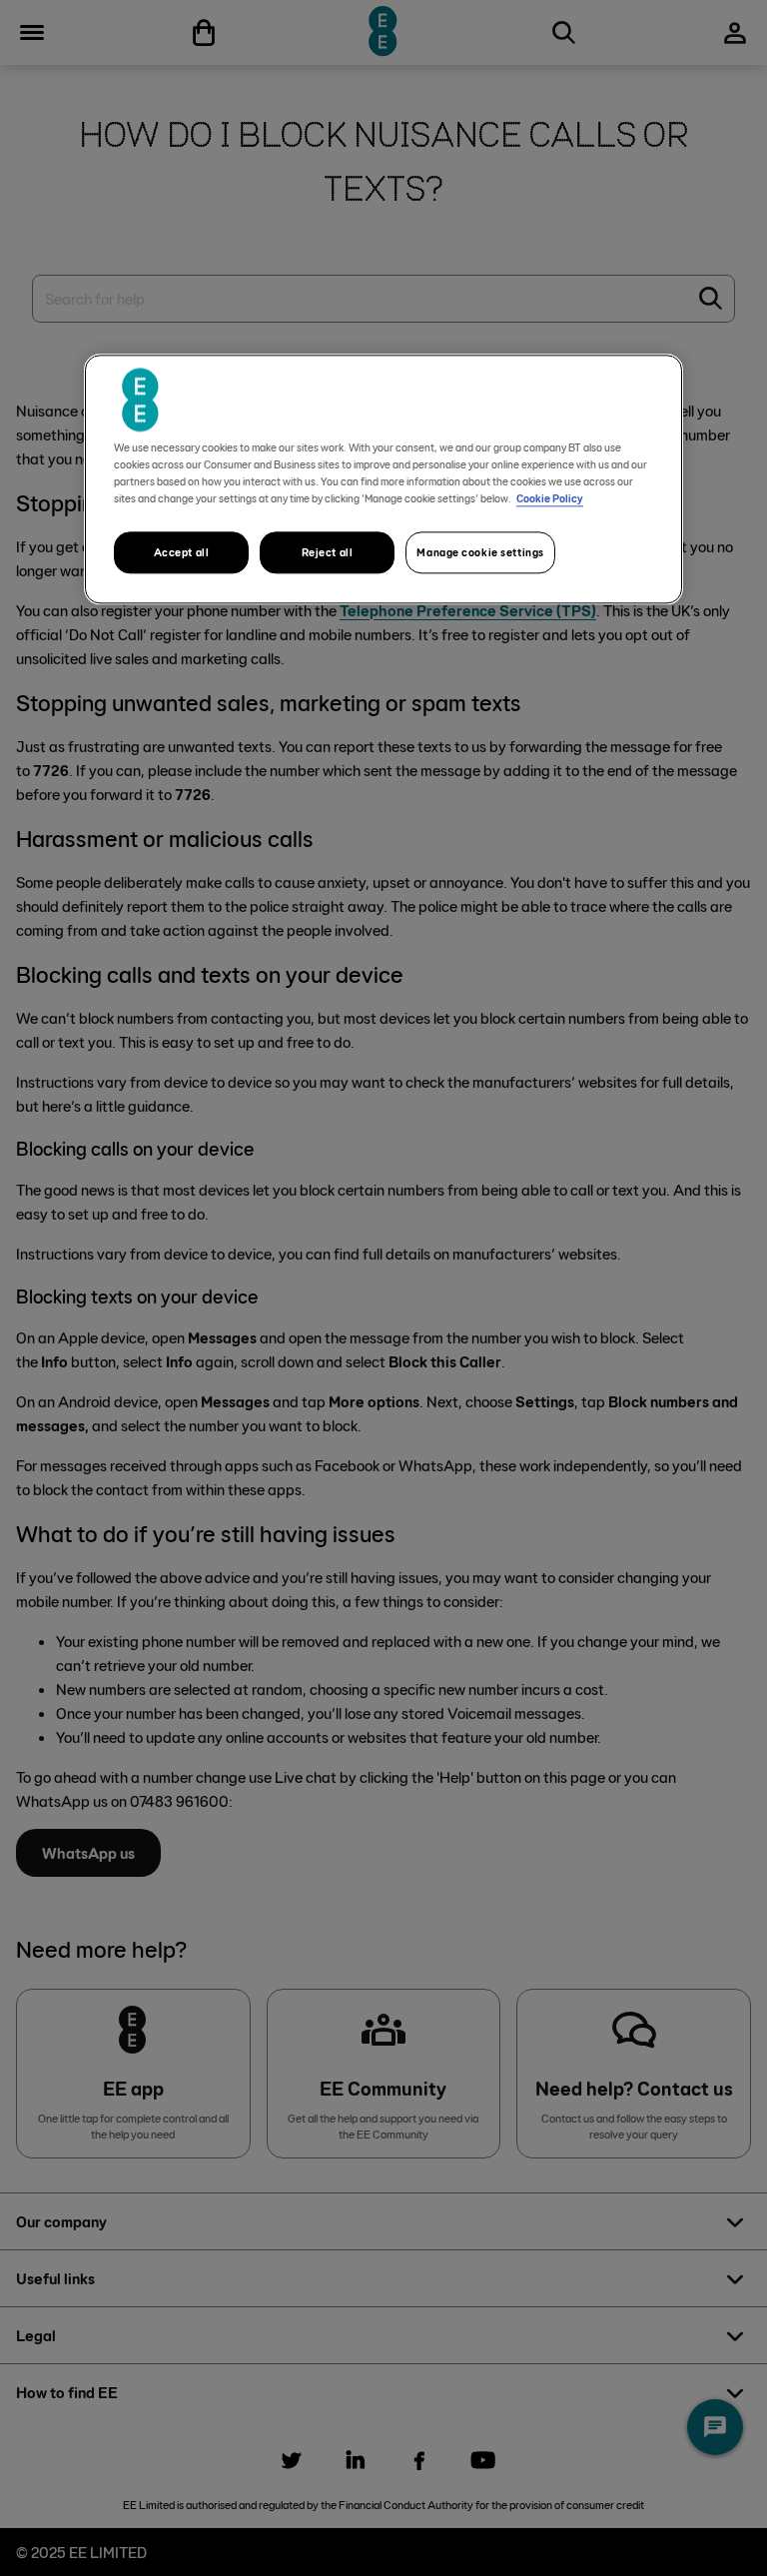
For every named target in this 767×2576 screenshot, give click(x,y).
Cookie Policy (550, 498)
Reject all (328, 552)
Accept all (182, 552)
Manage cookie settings (480, 552)
